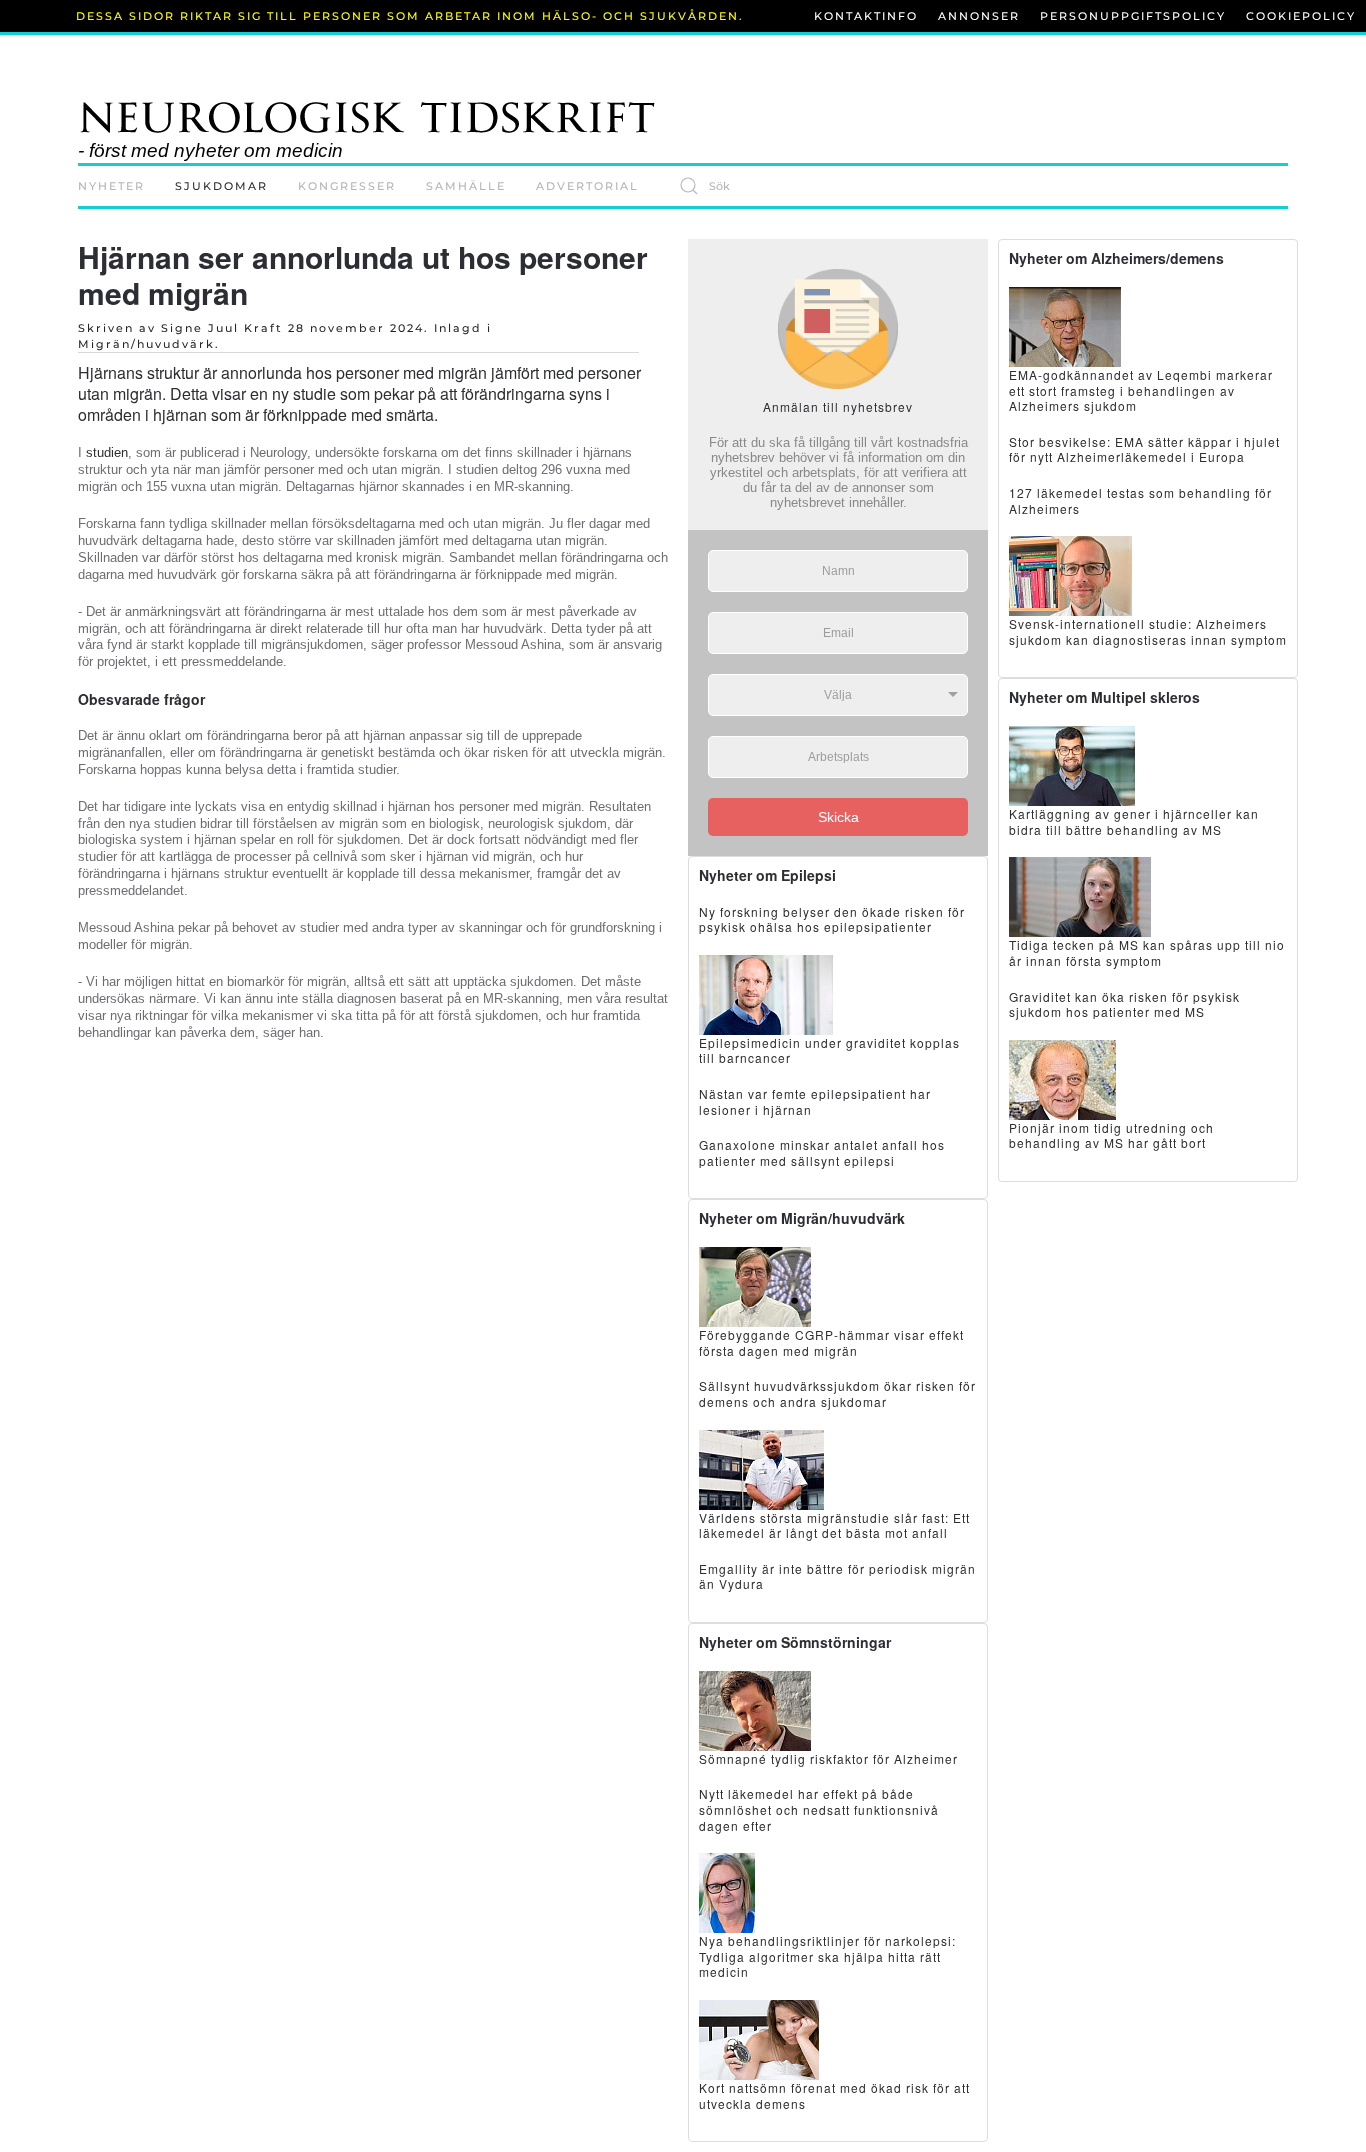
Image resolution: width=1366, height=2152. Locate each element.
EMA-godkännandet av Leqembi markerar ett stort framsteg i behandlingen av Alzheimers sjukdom (1141, 390)
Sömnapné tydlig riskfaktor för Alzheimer (828, 1758)
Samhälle (466, 186)
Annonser (979, 16)
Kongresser (347, 186)
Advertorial (587, 186)
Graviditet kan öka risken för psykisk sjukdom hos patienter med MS (1124, 1004)
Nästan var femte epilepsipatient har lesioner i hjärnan (815, 1101)
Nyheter (111, 186)
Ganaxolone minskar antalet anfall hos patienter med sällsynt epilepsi (822, 1152)
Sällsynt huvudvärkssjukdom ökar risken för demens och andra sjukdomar (837, 1393)
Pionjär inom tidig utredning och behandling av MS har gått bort (1111, 1135)
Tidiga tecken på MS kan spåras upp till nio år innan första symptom (1147, 952)
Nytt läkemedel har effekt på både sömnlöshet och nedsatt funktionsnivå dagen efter (819, 1809)
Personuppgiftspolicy (1133, 16)
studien (107, 452)
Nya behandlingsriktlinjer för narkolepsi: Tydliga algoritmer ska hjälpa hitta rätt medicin (827, 1956)
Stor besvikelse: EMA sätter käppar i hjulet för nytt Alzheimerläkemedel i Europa (1144, 449)
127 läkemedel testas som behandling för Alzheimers (1140, 500)
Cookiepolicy (1301, 16)
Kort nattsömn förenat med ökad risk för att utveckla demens (834, 2095)
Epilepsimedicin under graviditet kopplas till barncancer (829, 1050)
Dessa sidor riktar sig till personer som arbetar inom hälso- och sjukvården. (410, 16)
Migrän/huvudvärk (146, 344)
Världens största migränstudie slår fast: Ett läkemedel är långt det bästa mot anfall (834, 1525)
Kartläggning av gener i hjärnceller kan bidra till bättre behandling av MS (1134, 821)
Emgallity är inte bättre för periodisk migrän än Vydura (837, 1576)
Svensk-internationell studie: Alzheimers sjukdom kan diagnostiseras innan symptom (1148, 631)
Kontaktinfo (866, 16)
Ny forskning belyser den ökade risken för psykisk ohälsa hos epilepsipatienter (832, 919)
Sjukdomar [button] (221, 186)
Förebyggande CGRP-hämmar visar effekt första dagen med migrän (831, 1342)
